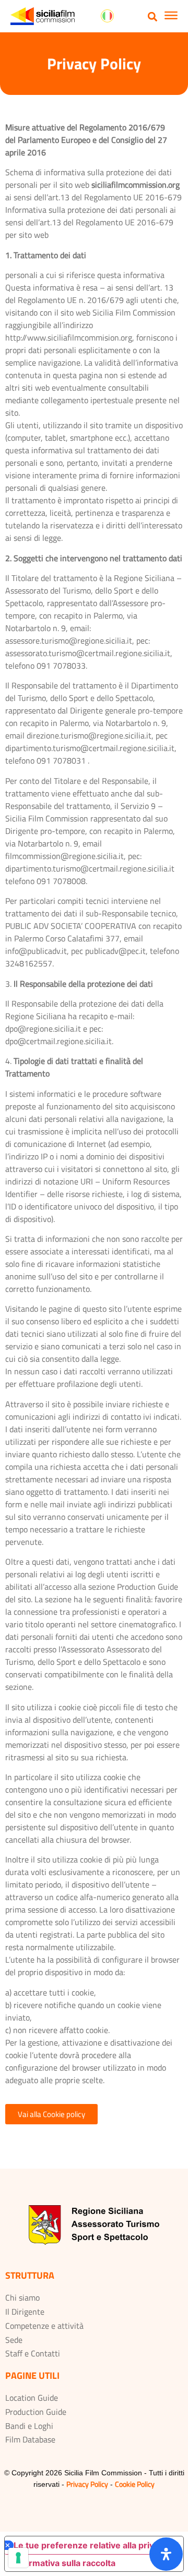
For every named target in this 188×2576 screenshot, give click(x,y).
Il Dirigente (25, 2312)
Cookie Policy (135, 2484)
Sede (14, 2340)
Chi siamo (22, 2297)
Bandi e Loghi (29, 2426)
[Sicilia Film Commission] (43, 16)
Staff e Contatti (33, 2353)
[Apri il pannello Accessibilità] (166, 2554)
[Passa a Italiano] (107, 16)
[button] (153, 16)
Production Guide (36, 2412)
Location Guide (32, 2398)
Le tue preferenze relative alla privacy (91, 2545)
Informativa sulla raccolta (64, 2563)
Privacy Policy (87, 2484)
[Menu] (171, 17)
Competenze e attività (44, 2326)
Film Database (30, 2439)
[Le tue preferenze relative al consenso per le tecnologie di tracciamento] (18, 2558)
